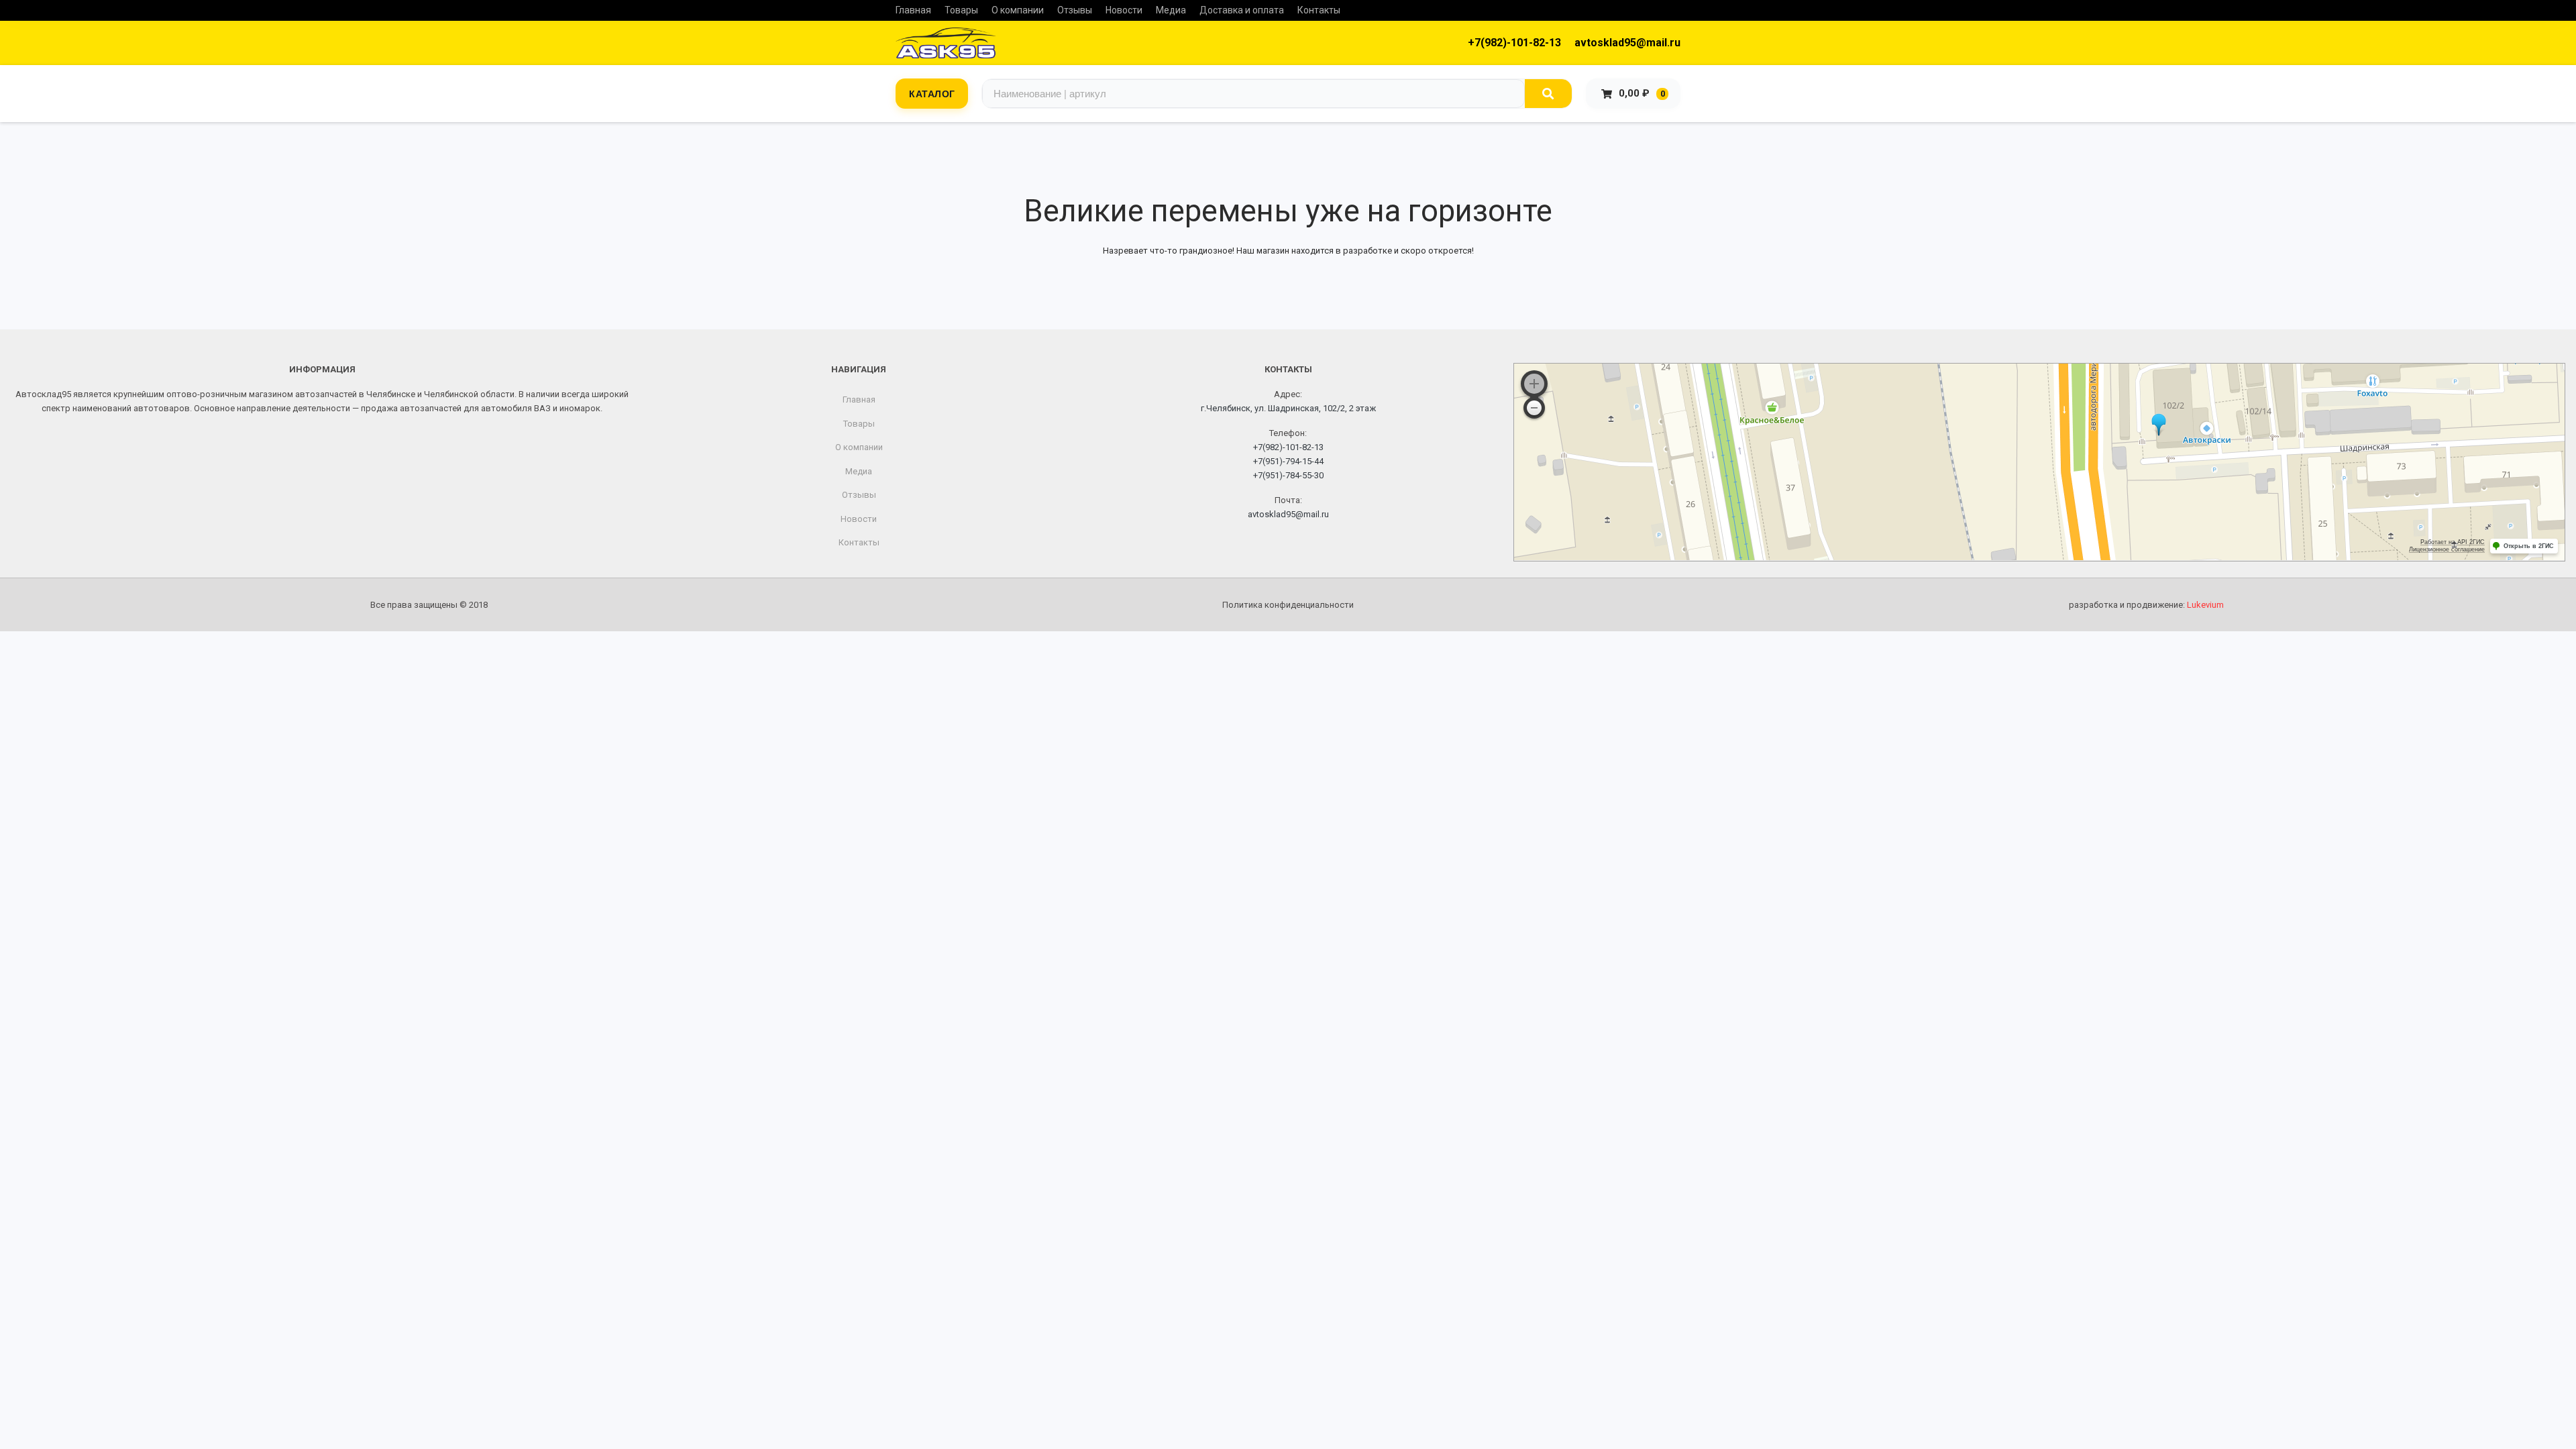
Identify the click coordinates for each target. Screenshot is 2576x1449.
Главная (913, 10)
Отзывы (1075, 10)
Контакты (1319, 10)
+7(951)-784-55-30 (1288, 475)
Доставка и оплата (1242, 10)
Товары (961, 10)
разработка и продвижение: (2146, 605)
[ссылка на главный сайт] (946, 43)
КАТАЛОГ (932, 93)
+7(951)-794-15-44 (1288, 461)
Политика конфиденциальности (1288, 605)
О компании (1018, 10)
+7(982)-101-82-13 (1514, 43)
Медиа (1171, 10)
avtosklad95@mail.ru (1627, 43)
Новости (1124, 10)
